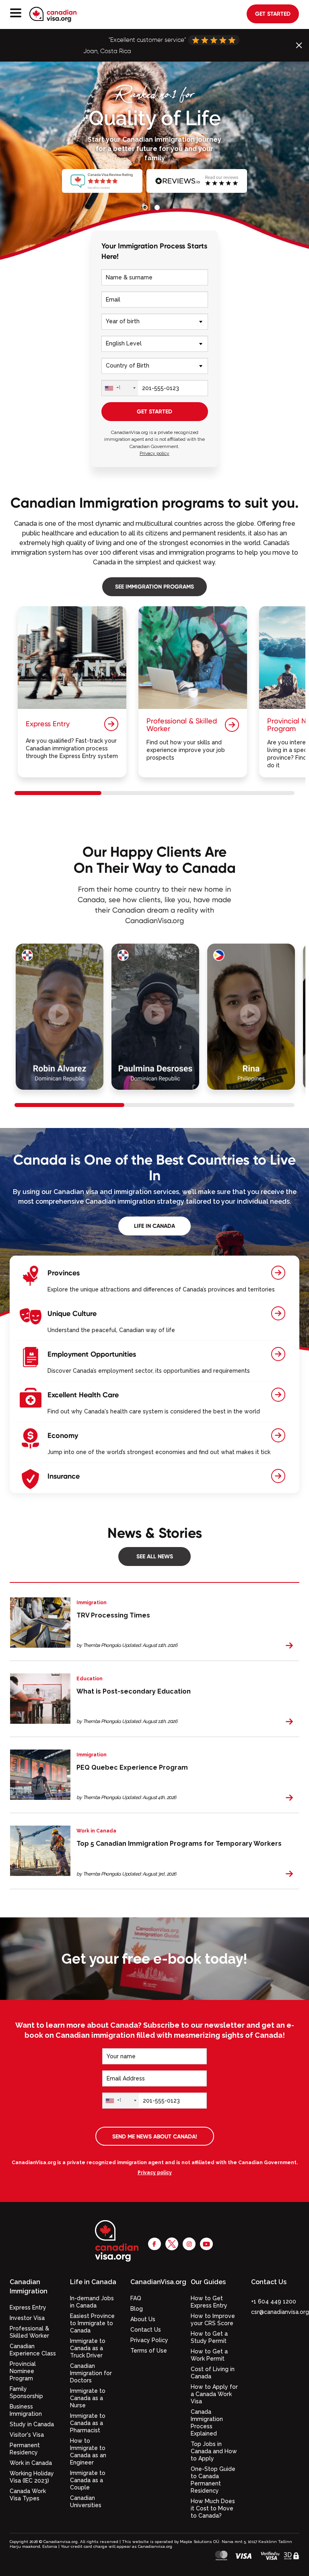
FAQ (136, 2298)
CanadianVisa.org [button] (154, 2282)
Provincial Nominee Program (23, 2371)
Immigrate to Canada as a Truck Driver (88, 2348)
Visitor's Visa (27, 2435)
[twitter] (172, 2244)
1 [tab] (146, 209)
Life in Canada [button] (93, 2282)
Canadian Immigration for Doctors (91, 2373)
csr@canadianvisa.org (280, 2312)
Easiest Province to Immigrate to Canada (92, 2323)
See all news (155, 1556)
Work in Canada (31, 2463)
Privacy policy (154, 453)
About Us (143, 2319)
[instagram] (189, 2244)
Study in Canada (32, 2424)
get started (273, 14)
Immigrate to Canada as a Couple (88, 2480)
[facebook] (154, 2244)
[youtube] (206, 2244)
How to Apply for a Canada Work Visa (214, 2394)
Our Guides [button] (208, 2282)
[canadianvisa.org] (53, 14)
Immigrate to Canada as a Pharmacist (88, 2423)
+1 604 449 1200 (274, 2301)
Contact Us (146, 2330)
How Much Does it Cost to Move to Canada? (213, 2508)
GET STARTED (154, 411)
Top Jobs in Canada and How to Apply (214, 2451)
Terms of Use (149, 2351)
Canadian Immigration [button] (29, 2287)
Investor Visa (27, 2318)
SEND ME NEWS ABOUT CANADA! (155, 2136)
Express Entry (28, 2307)
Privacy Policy (149, 2340)
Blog (137, 2309)
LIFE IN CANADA (154, 1226)
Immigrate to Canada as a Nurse (88, 2398)
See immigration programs (154, 586)
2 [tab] (159, 209)
